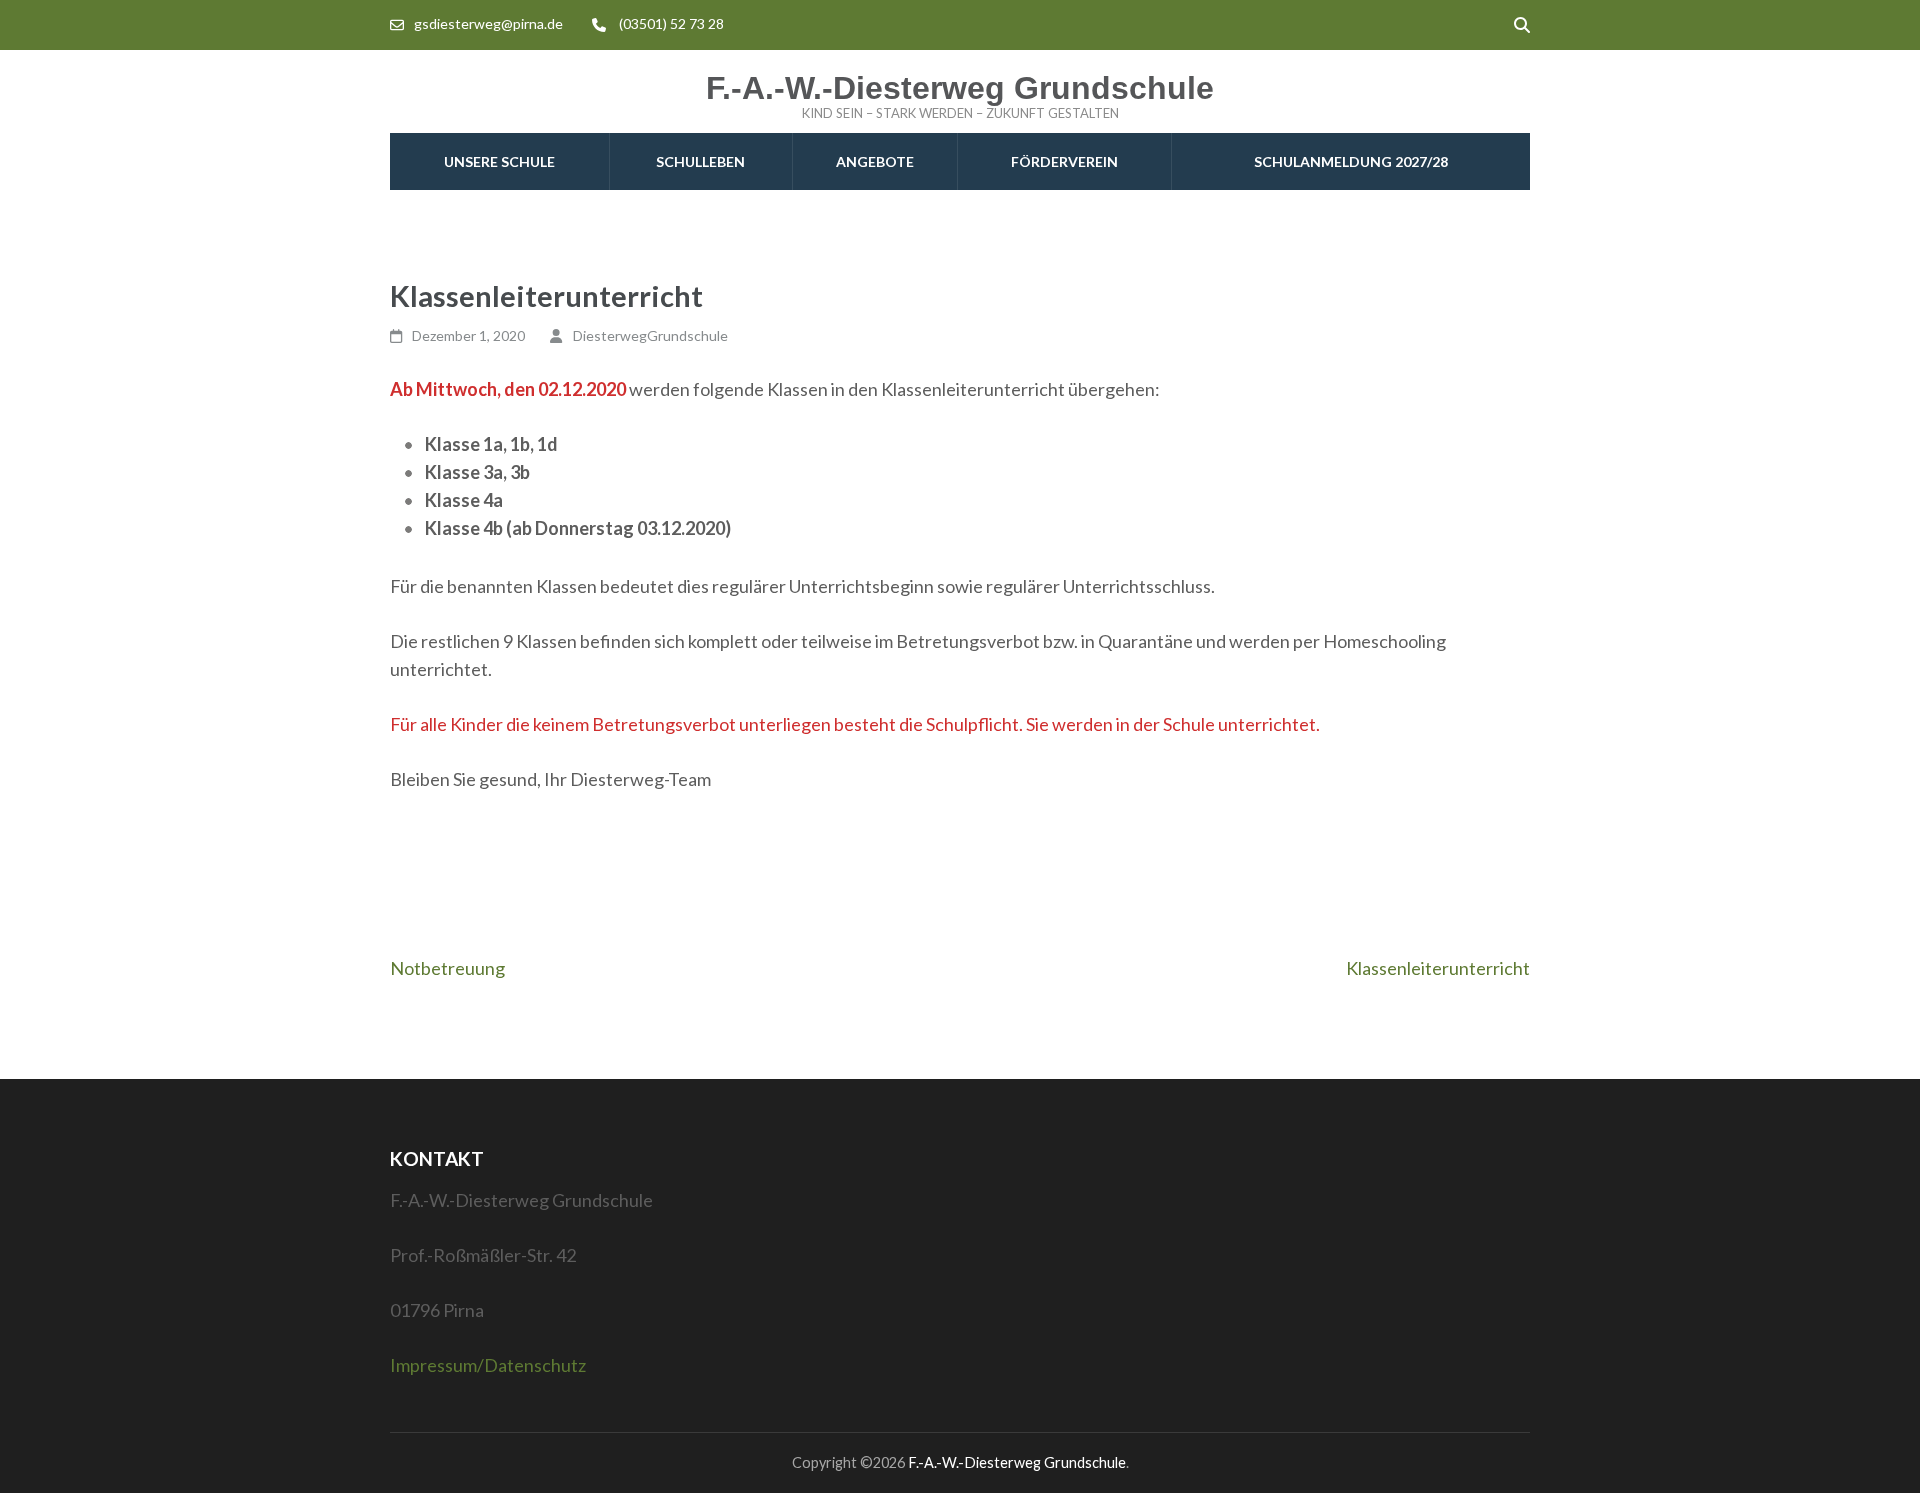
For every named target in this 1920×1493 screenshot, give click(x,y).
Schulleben (700, 161)
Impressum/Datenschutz (488, 1365)
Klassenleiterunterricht (1438, 968)
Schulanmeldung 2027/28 (1351, 161)
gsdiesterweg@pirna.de (488, 23)
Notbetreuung (447, 968)
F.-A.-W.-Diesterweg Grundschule (960, 88)
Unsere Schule (499, 161)
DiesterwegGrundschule (650, 335)
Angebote (875, 161)
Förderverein (1064, 161)
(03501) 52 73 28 (671, 23)
